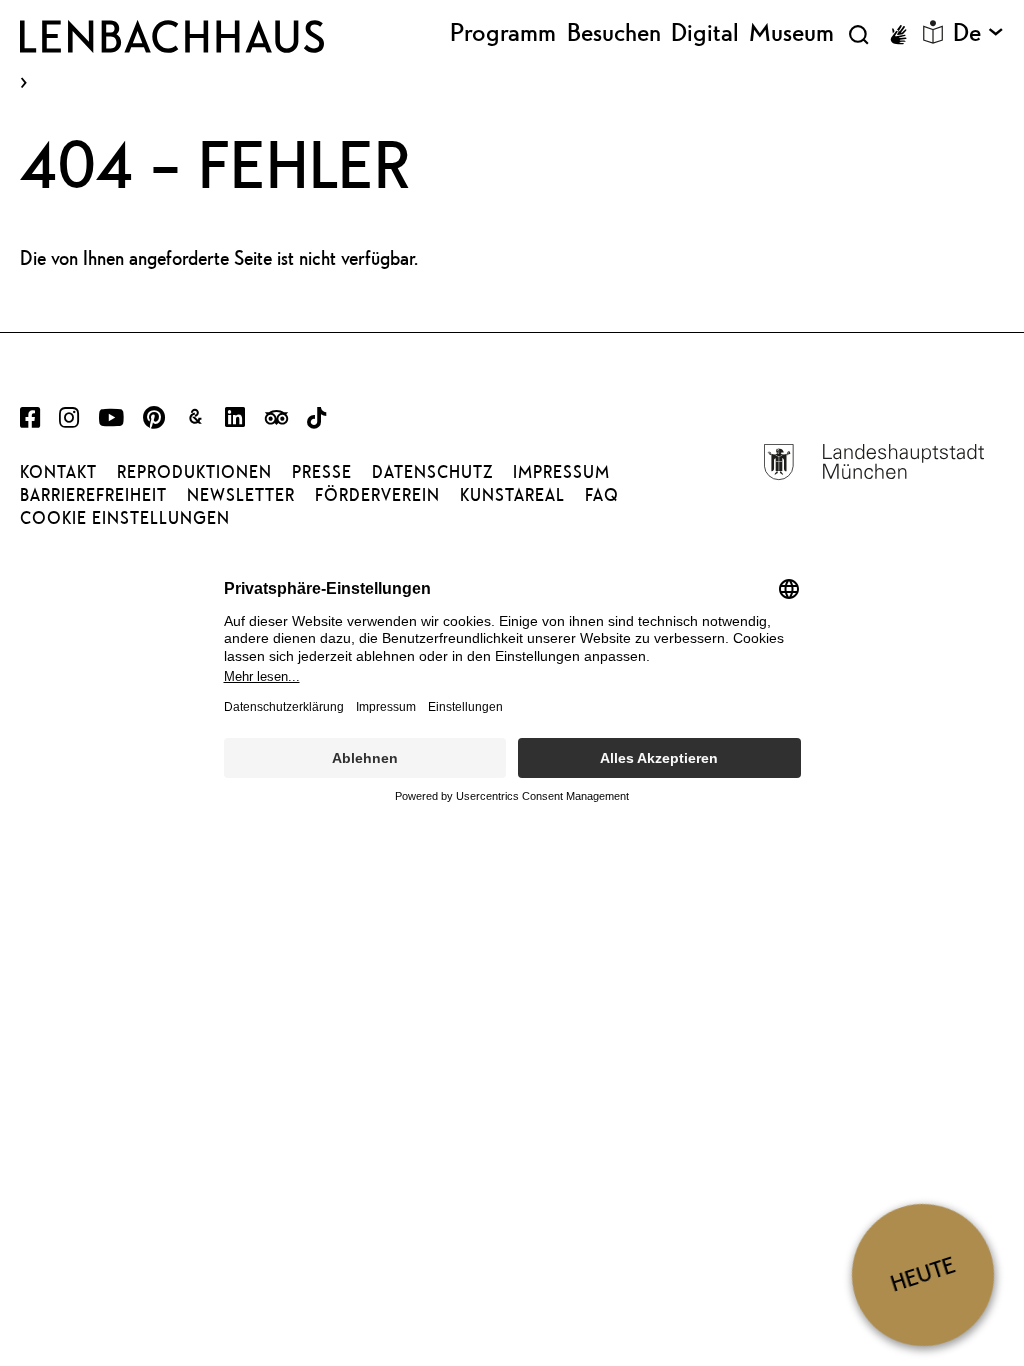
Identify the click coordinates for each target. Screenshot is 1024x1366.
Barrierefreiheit (93, 495)
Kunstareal (512, 495)
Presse (322, 472)
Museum (791, 33)
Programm (503, 33)
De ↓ (978, 33)
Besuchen (614, 33)
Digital (705, 33)
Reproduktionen (194, 472)
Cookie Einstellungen (125, 518)
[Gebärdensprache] (898, 35)
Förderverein (377, 495)
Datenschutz (432, 472)
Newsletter (241, 495)
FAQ (602, 495)
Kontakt (58, 472)
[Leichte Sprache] (933, 32)
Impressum (561, 472)
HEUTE (922, 1274)
